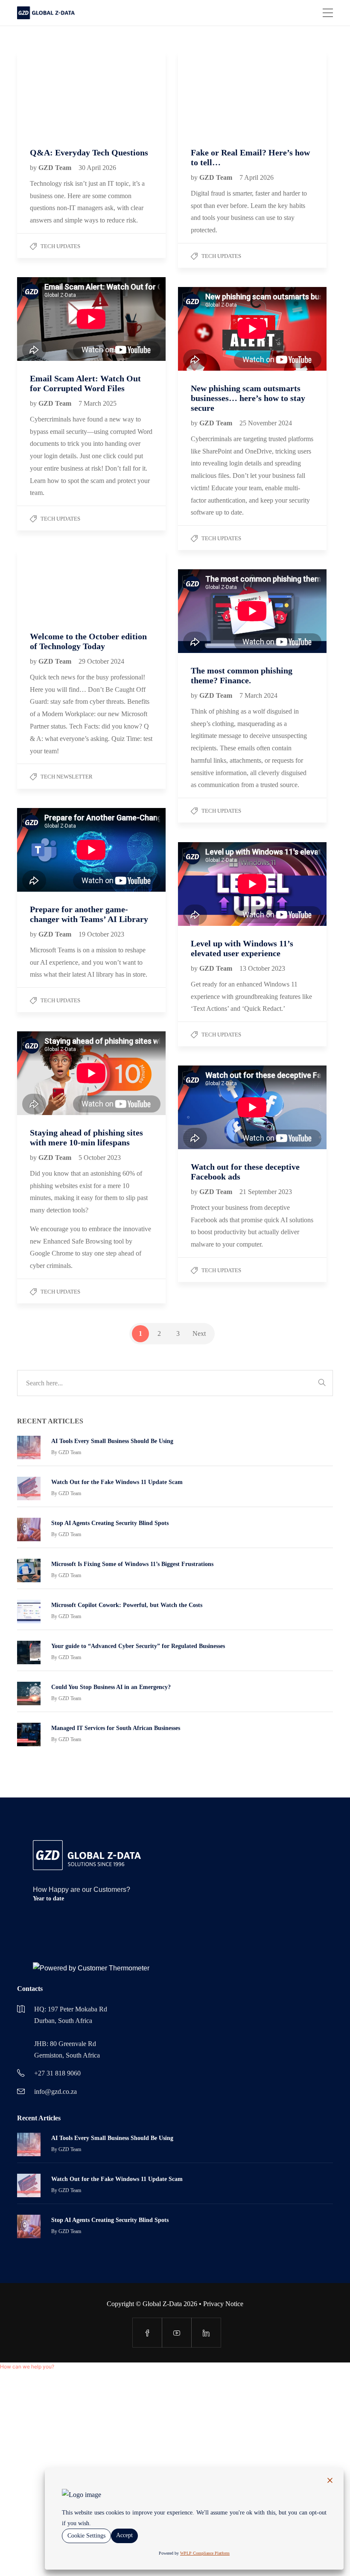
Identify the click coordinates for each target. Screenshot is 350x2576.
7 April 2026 (257, 177)
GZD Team (56, 168)
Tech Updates (60, 246)
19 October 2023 (101, 934)
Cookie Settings (86, 2536)
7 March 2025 (98, 403)
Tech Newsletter (67, 777)
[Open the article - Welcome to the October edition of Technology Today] (54, 584)
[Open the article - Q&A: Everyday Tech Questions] (54, 93)
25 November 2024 (266, 423)
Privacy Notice (223, 2304)
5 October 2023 (100, 1158)
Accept (124, 2535)
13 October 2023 (262, 968)
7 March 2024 (258, 695)
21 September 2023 (266, 1192)
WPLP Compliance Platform (205, 2553)
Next (199, 1333)
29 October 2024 (101, 661)
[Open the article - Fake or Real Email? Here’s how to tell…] (215, 93)
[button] (27, 2367)
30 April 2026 (97, 168)
